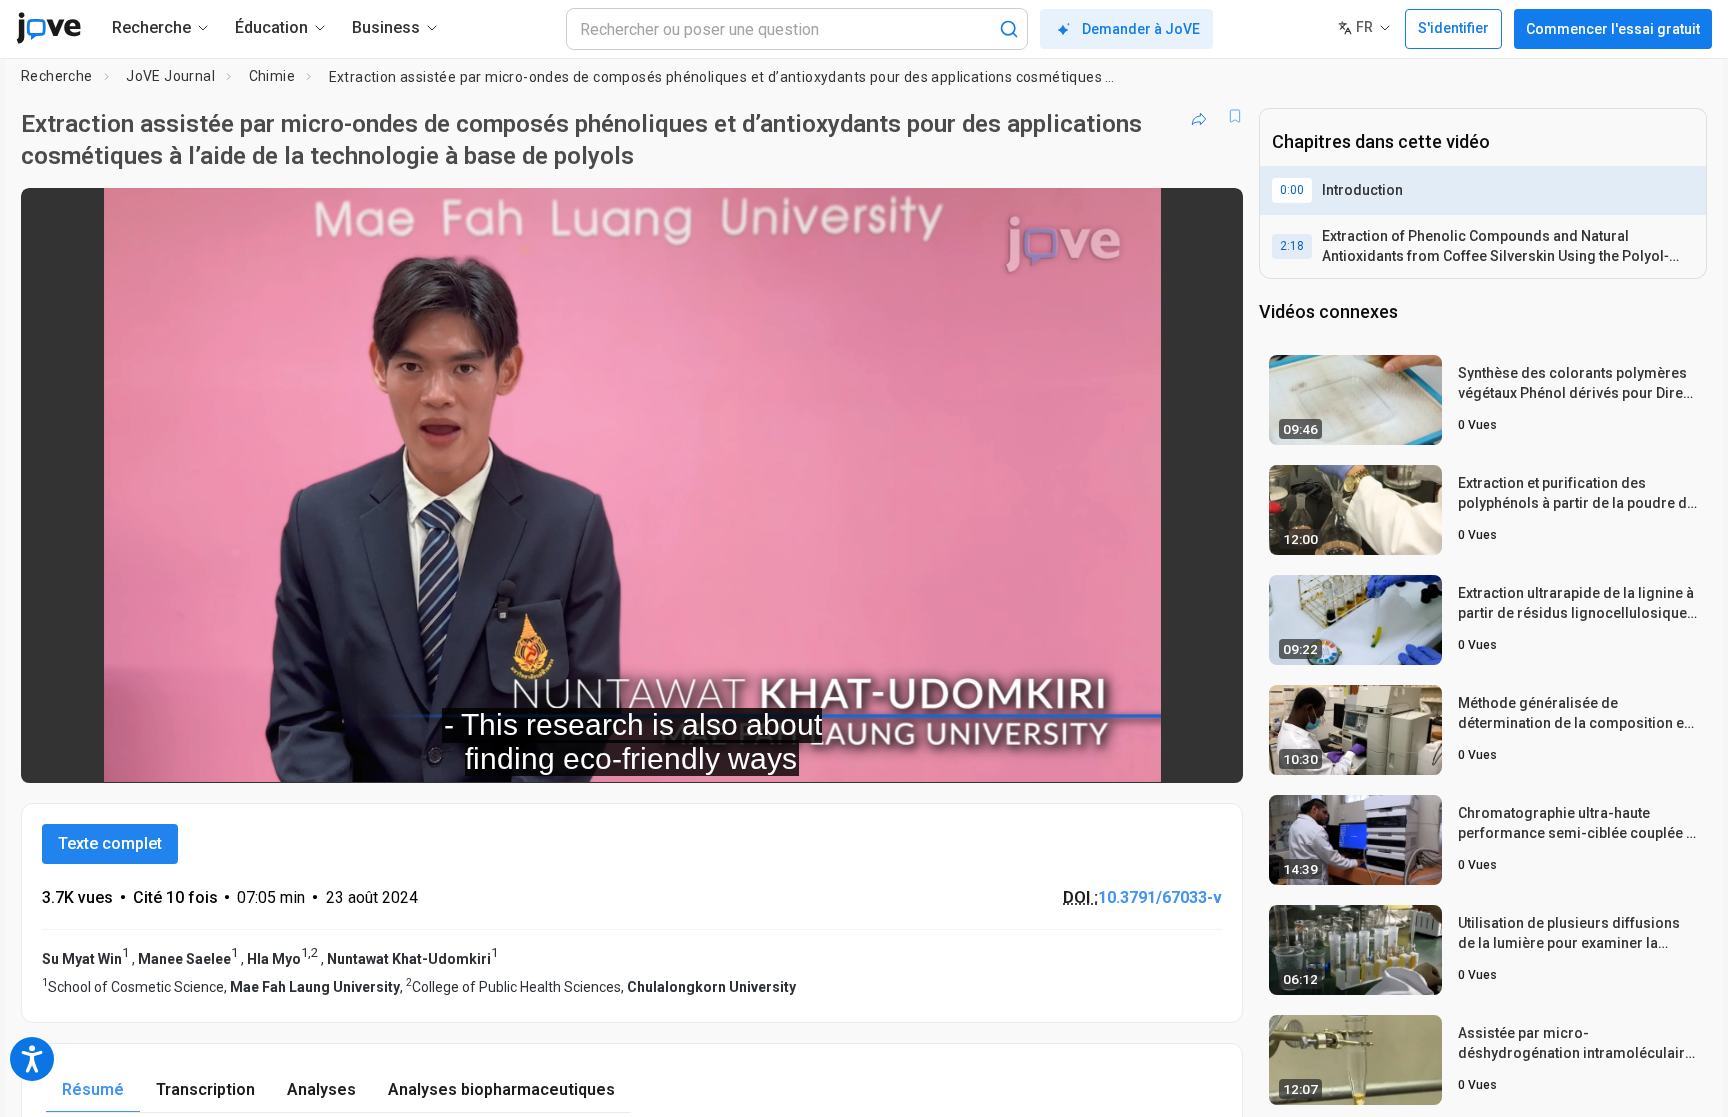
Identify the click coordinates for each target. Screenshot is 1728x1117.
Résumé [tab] (93, 1089)
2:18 (1292, 246)
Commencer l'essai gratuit (1613, 29)
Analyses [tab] (321, 1089)
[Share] (1199, 116)
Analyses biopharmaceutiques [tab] (501, 1089)
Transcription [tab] (205, 1089)
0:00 (1292, 190)
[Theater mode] (1211, 754)
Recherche (57, 76)
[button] (1211, 216)
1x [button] (1124, 753)
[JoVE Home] (48, 28)
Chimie (272, 76)
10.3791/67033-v (1160, 897)
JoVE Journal (170, 76)
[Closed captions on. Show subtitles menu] (1165, 754)
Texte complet (110, 843)
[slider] (522, 753)
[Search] (1009, 29)
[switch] (1009, 754)
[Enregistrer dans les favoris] (1235, 116)
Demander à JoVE (1141, 29)
